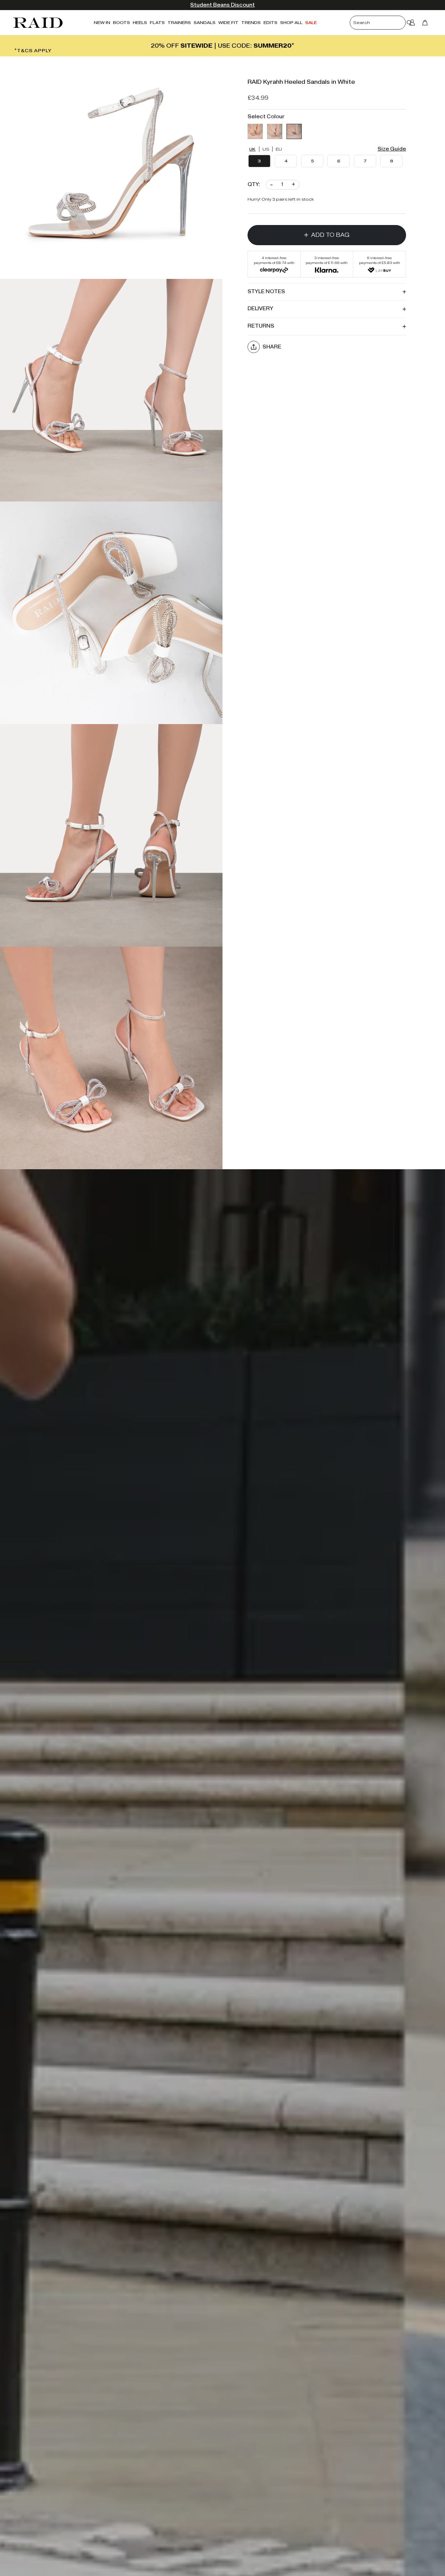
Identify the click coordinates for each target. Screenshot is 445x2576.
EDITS (270, 22)
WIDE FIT (228, 22)
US (266, 149)
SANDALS (205, 22)
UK (252, 149)
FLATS (157, 22)
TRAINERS (179, 22)
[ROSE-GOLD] (255, 131)
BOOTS (122, 22)
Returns (261, 326)
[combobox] (383, 23)
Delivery (260, 309)
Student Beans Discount (222, 5)
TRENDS (251, 22)
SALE (311, 22)
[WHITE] (294, 131)
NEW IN (102, 22)
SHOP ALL (291, 22)
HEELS (140, 22)
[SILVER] (275, 131)
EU (279, 149)
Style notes (266, 291)
